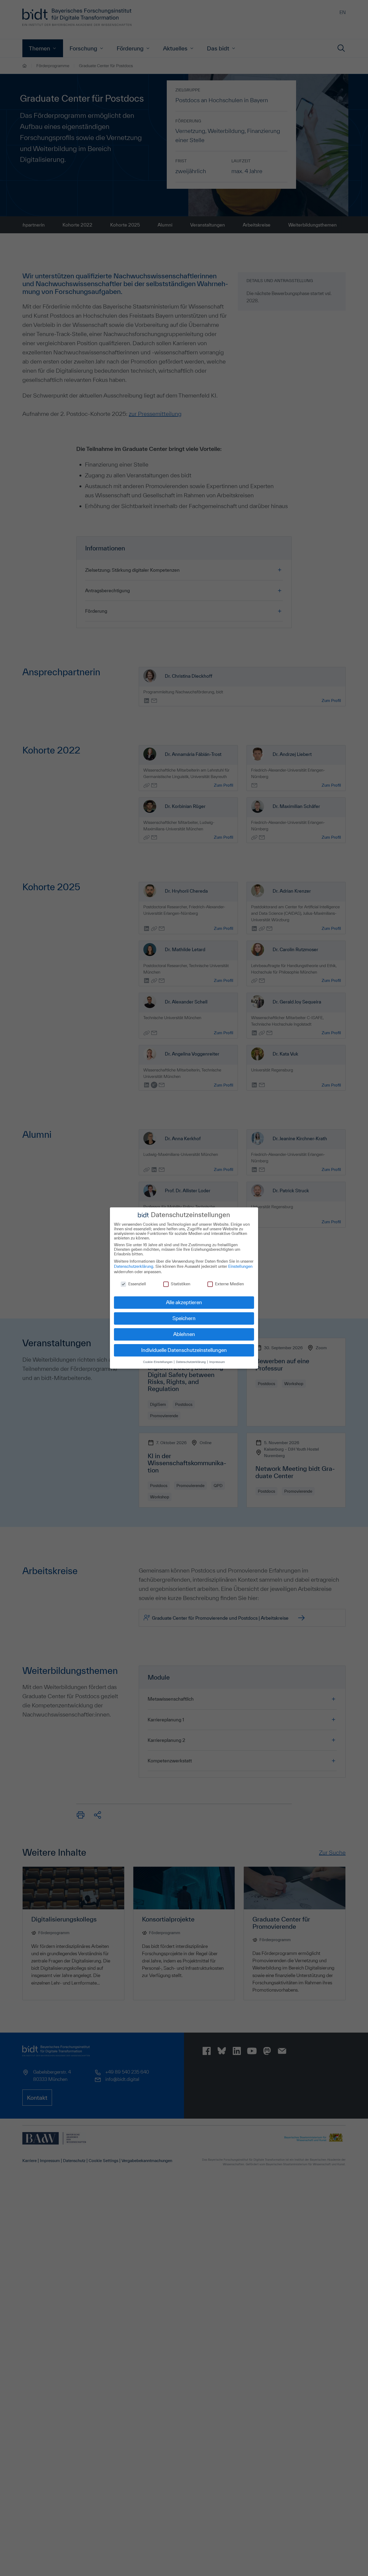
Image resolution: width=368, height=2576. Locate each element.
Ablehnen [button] (184, 1334)
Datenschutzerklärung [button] (191, 1362)
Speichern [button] (184, 1318)
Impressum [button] (217, 1362)
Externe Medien (229, 1284)
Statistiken (180, 1284)
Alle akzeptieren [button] (184, 1302)
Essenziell (137, 1284)
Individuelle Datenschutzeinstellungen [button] (184, 1350)
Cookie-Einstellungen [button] (158, 1362)
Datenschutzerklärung (134, 1266)
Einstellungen (240, 1266)
